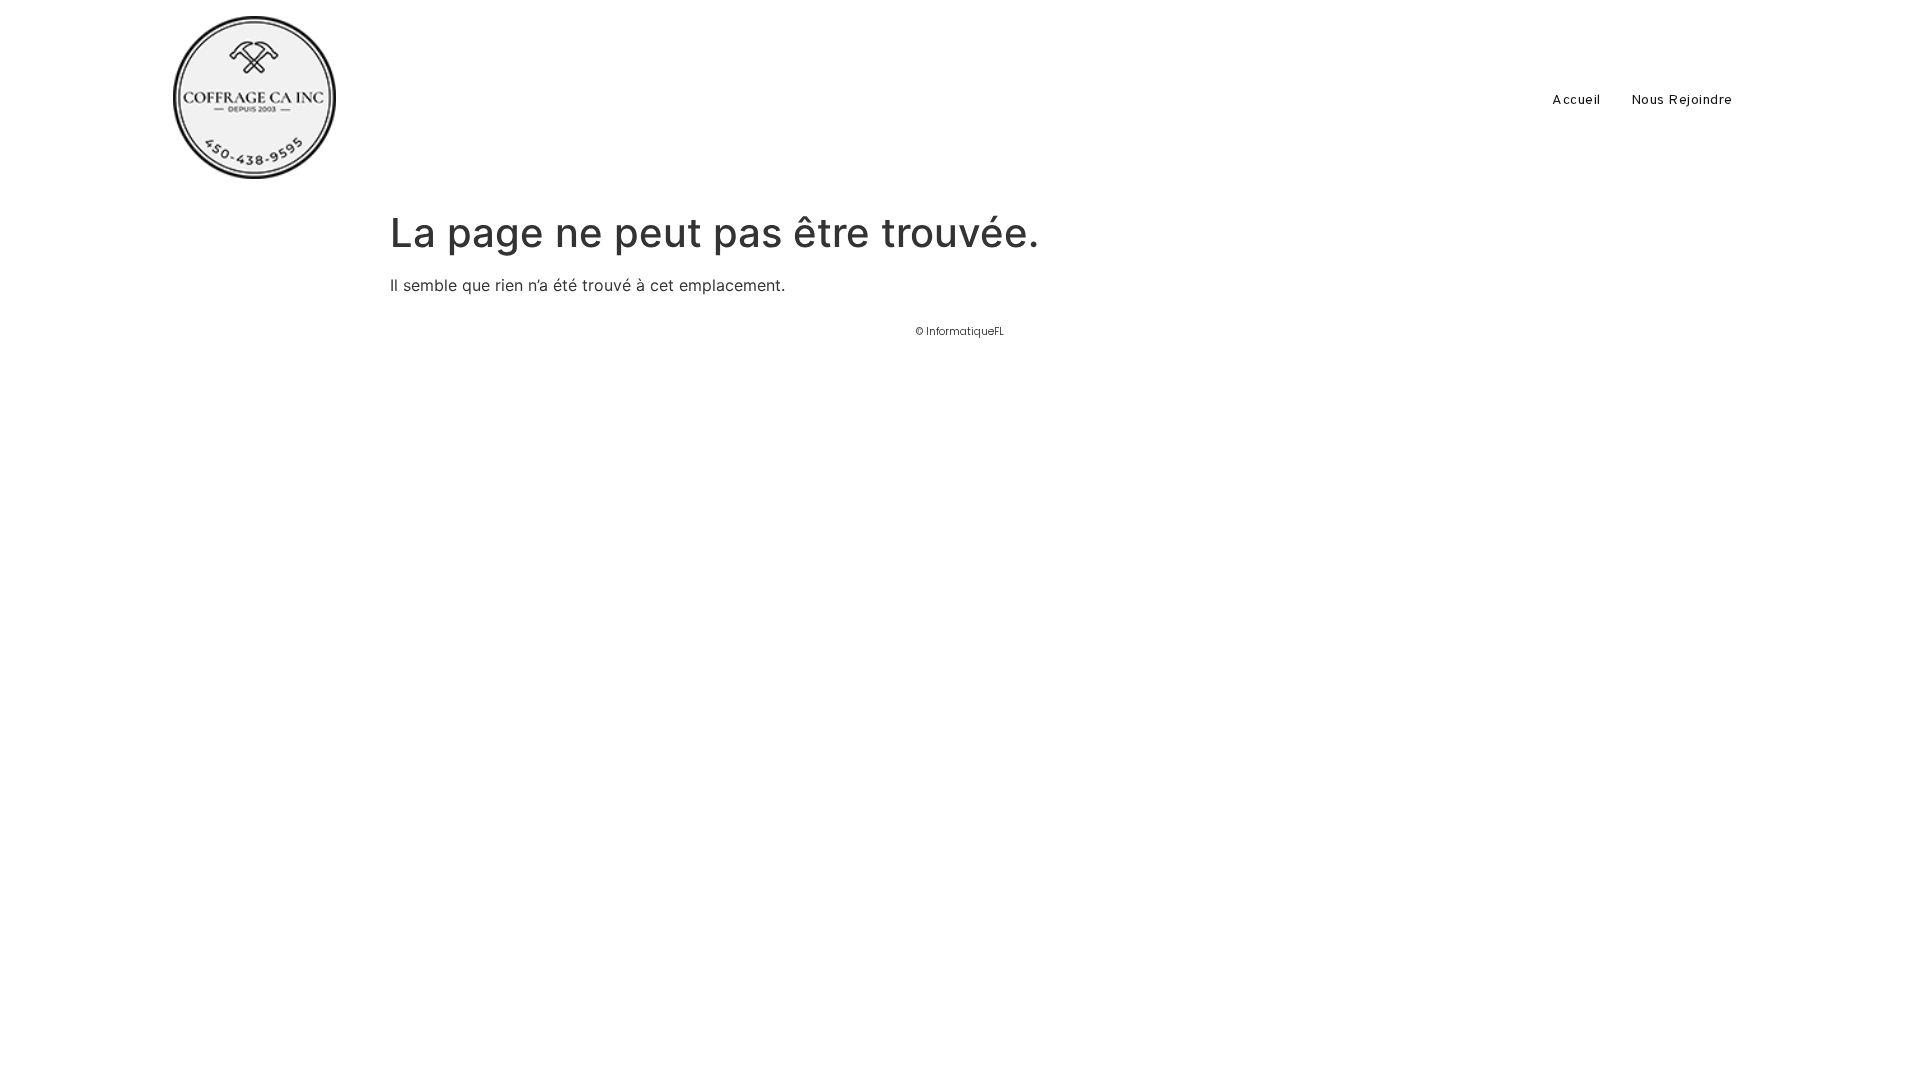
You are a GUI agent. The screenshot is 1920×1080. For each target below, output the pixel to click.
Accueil (1576, 100)
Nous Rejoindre (1682, 100)
